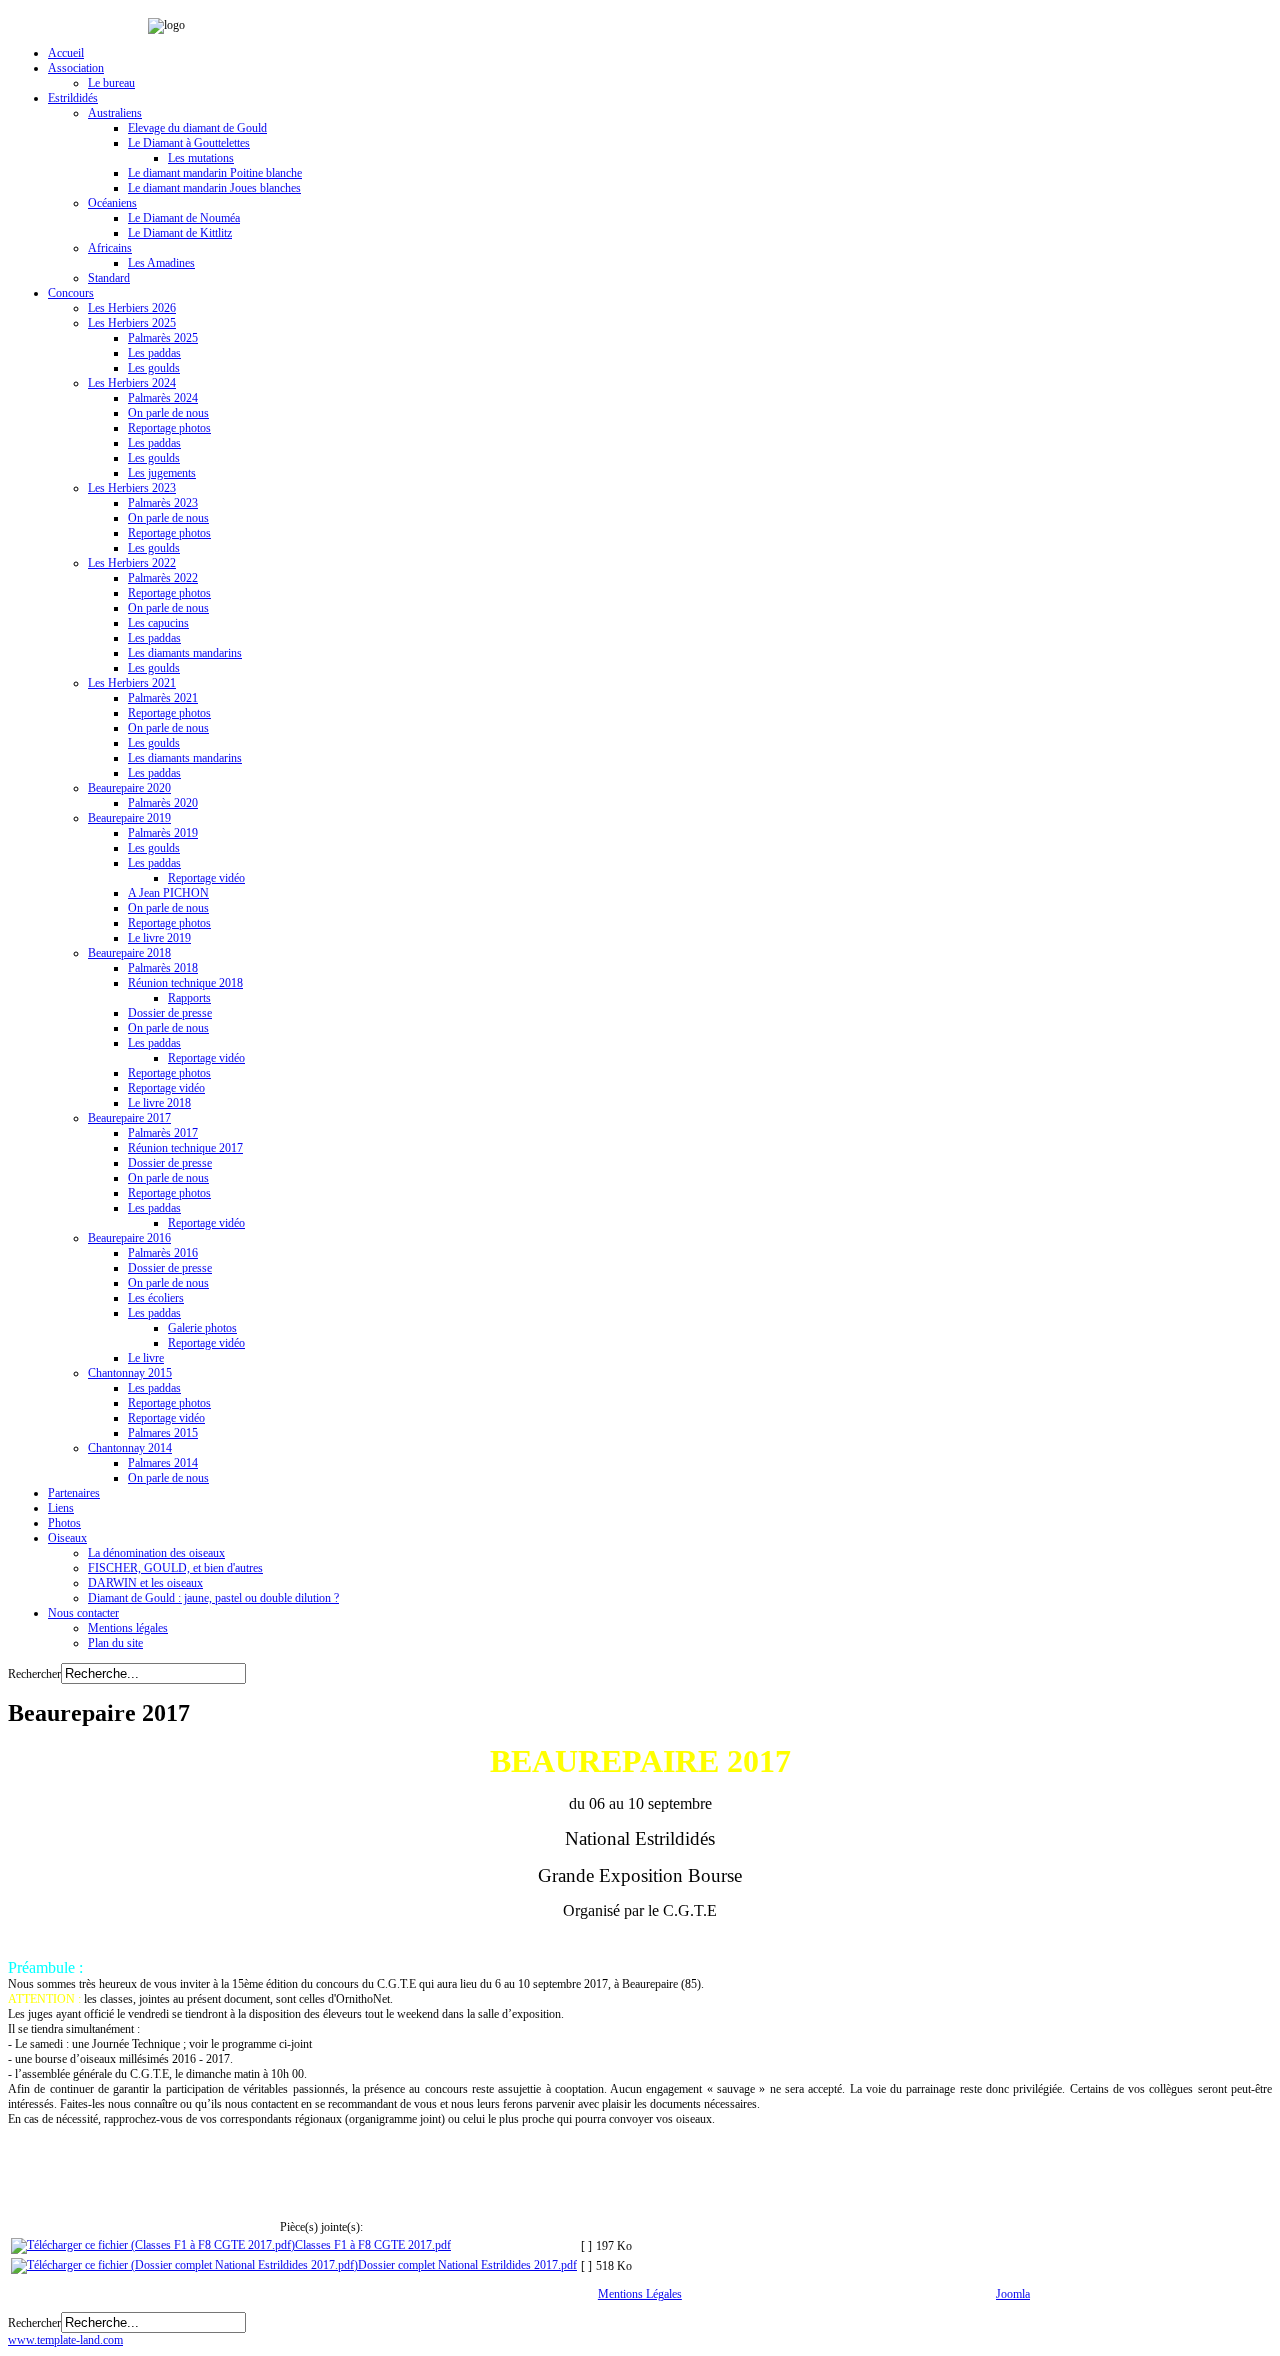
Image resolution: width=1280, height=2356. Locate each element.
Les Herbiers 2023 (132, 488)
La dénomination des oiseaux (156, 1553)
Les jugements (162, 473)
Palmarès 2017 (163, 1133)
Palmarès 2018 (163, 968)
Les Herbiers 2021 (132, 683)
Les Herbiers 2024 (132, 383)
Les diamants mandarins (185, 653)
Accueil (66, 53)
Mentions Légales (640, 2294)
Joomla (1013, 2294)
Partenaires (74, 1493)
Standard (109, 278)
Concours (71, 293)
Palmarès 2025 (163, 338)
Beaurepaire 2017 (129, 1118)
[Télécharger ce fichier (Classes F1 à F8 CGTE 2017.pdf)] (153, 2245)
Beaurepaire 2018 (129, 953)
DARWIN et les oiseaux (145, 1583)
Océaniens (112, 203)
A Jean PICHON (168, 893)
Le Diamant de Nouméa (184, 218)
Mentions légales (128, 1628)
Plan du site (115, 1643)
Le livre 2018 (159, 1103)
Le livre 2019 (159, 938)
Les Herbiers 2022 (132, 563)
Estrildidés (73, 98)
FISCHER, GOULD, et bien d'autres (175, 1568)
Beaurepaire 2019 (129, 818)
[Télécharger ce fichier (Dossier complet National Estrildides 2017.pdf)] (184, 2265)
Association (76, 68)
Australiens (115, 113)
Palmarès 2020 (163, 803)
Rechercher (34, 1674)
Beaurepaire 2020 (129, 788)
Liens (61, 1508)
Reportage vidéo (206, 878)
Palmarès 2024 (163, 398)
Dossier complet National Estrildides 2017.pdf (467, 2265)
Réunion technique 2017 (185, 1148)
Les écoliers (156, 1298)
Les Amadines (161, 263)
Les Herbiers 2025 (132, 323)
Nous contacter (83, 1613)
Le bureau (111, 83)
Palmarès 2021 (163, 698)
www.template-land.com (65, 2340)
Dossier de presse (170, 1013)
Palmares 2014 (163, 1463)
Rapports (189, 998)
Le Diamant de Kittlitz (180, 233)
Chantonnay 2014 (130, 1448)
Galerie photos (202, 1328)
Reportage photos (169, 428)
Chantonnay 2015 (130, 1373)
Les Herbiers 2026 (132, 308)
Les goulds (154, 368)
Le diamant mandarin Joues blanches (214, 188)
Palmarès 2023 (163, 503)
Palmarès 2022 (163, 578)
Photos (64, 1523)
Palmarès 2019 (163, 833)
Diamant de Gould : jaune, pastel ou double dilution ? (213, 1598)
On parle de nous (168, 413)
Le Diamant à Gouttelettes (189, 143)
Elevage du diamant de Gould (197, 128)
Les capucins (158, 623)
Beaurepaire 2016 (129, 1238)
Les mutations (201, 158)
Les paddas (154, 353)
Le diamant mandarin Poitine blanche (215, 173)
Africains (110, 248)
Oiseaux (67, 1538)
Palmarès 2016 (163, 1253)
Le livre (146, 1358)
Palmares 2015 (163, 1433)
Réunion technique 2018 (185, 983)
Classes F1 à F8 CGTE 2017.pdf (373, 2245)
